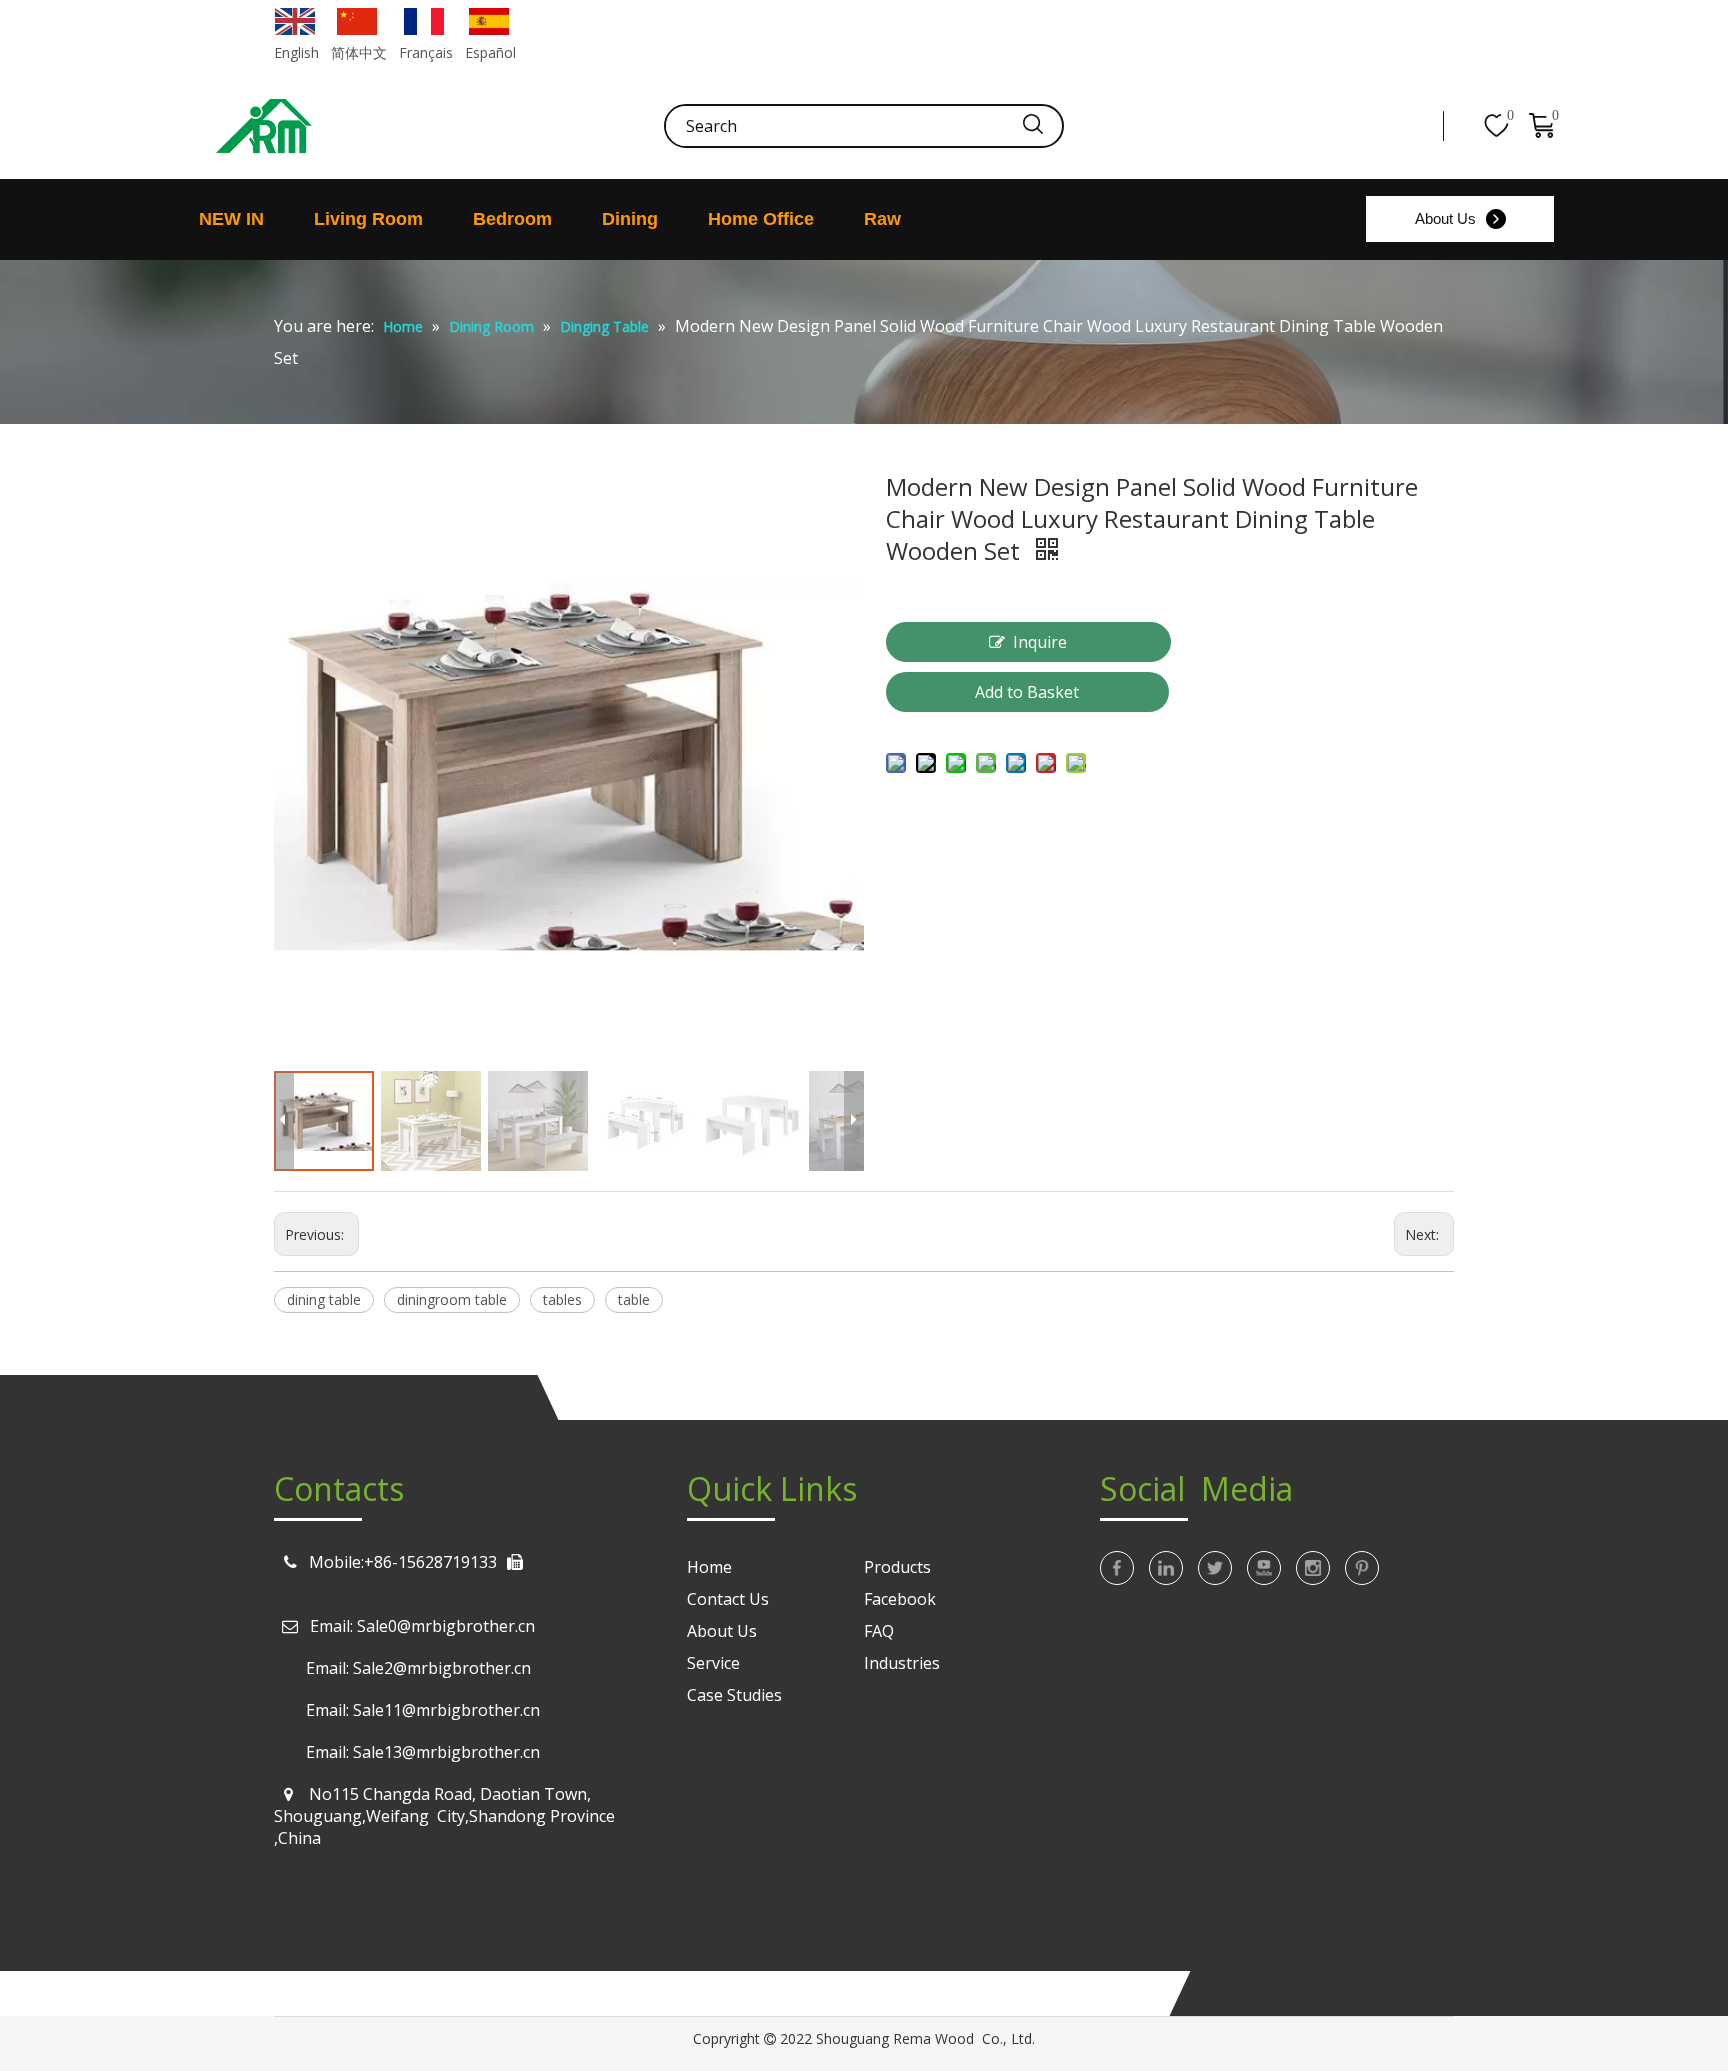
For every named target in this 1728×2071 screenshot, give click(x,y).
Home (709, 1567)
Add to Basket (1027, 692)
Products (897, 1567)
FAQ (879, 1631)
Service (713, 1663)
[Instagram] (1313, 1568)
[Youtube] (1264, 1568)
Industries (902, 1663)
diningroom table (452, 1299)
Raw (882, 219)
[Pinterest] (1362, 1568)
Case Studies (734, 1695)
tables (562, 1299)
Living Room (368, 219)
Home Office (761, 219)
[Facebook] (1117, 1568)
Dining (630, 219)
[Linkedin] (1166, 1568)
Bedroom (512, 219)
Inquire (1040, 642)
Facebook (900, 1599)
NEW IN (231, 219)
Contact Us (728, 1599)
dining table (324, 1299)
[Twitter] (1215, 1568)
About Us (1445, 218)
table (634, 1299)
